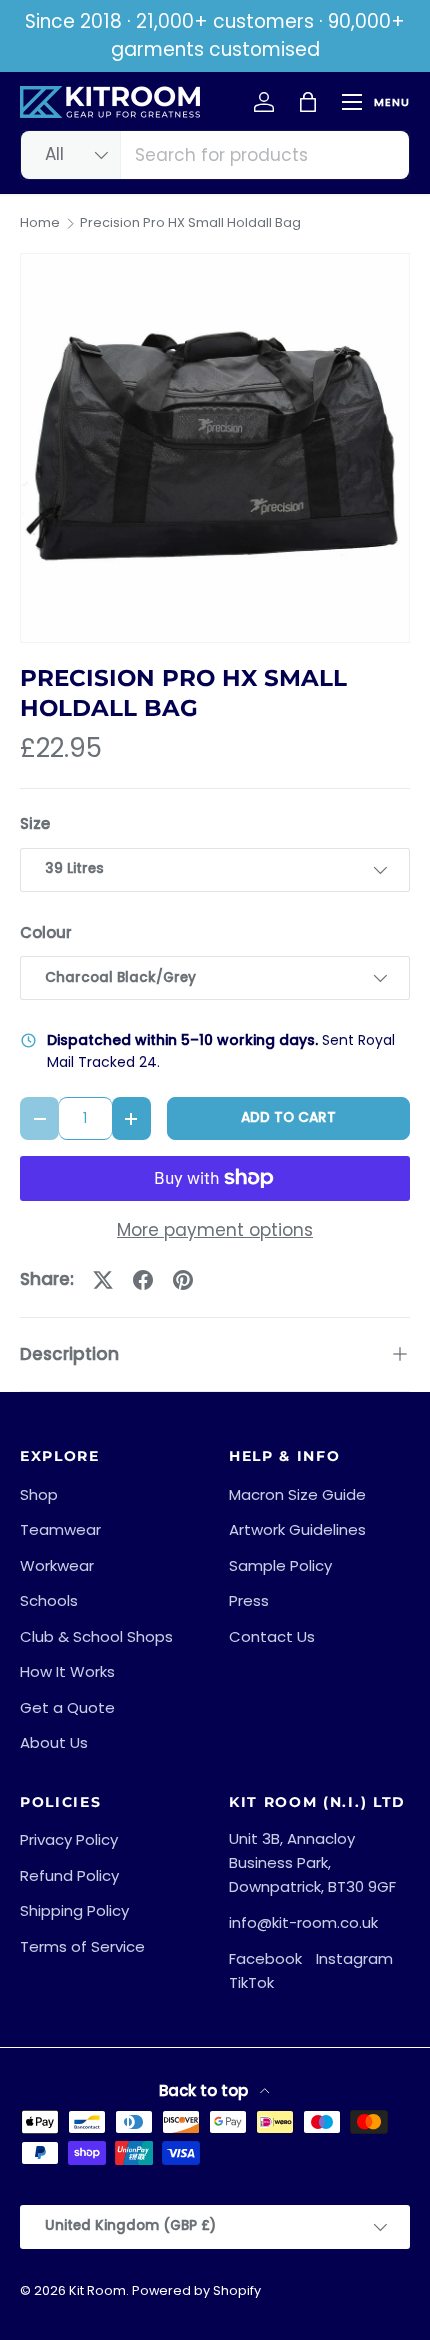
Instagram (354, 1958)
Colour (46, 932)
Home (40, 223)
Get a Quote (67, 1707)
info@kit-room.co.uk (303, 1922)
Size (35, 823)
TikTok (251, 1982)
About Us (54, 1742)
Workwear (57, 1565)
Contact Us (272, 1636)
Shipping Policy (74, 1910)
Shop (39, 1494)
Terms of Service (82, 1946)
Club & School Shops (96, 1636)
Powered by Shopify (196, 2290)
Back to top (205, 2090)
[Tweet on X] (103, 1280)
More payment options (215, 1230)
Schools (49, 1600)
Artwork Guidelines (297, 1529)
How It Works (67, 1671)
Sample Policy (280, 1565)
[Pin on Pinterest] (183, 1280)
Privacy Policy (69, 1839)
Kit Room (97, 2290)
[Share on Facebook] (143, 1280)
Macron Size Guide (297, 1494)
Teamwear (60, 1529)
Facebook (265, 1958)
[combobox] (215, 155)
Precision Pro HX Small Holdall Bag (190, 223)
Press (249, 1600)
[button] (308, 102)
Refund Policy (69, 1875)
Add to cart (288, 1117)
